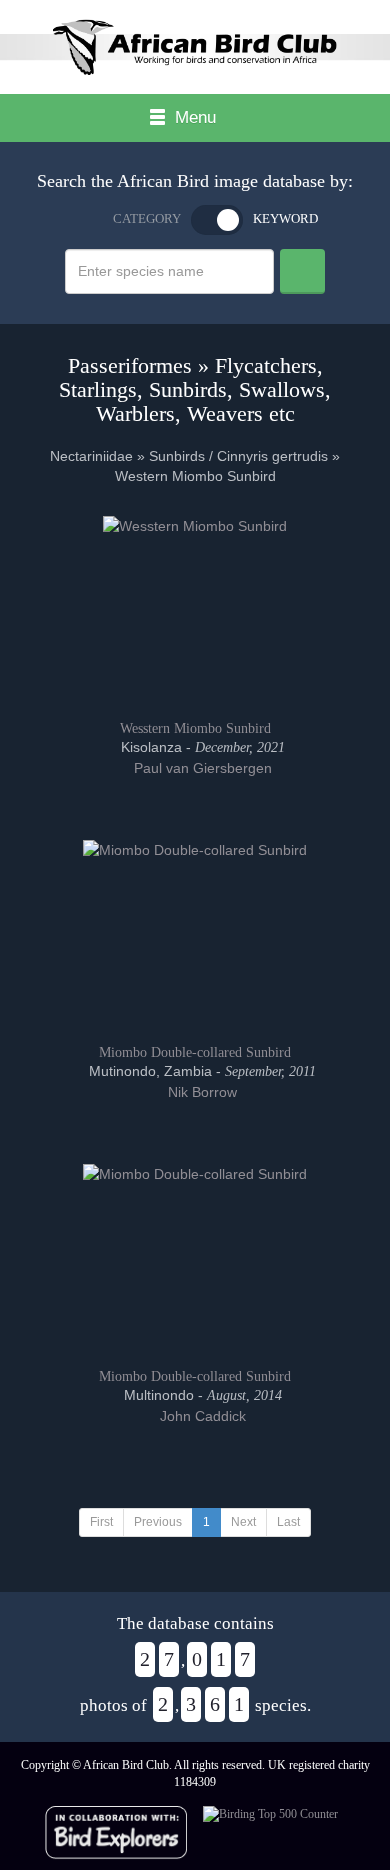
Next (243, 1522)
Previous (158, 1522)
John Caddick (201, 1416)
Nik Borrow (200, 1092)
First (101, 1522)
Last (288, 1522)
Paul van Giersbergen (201, 768)
